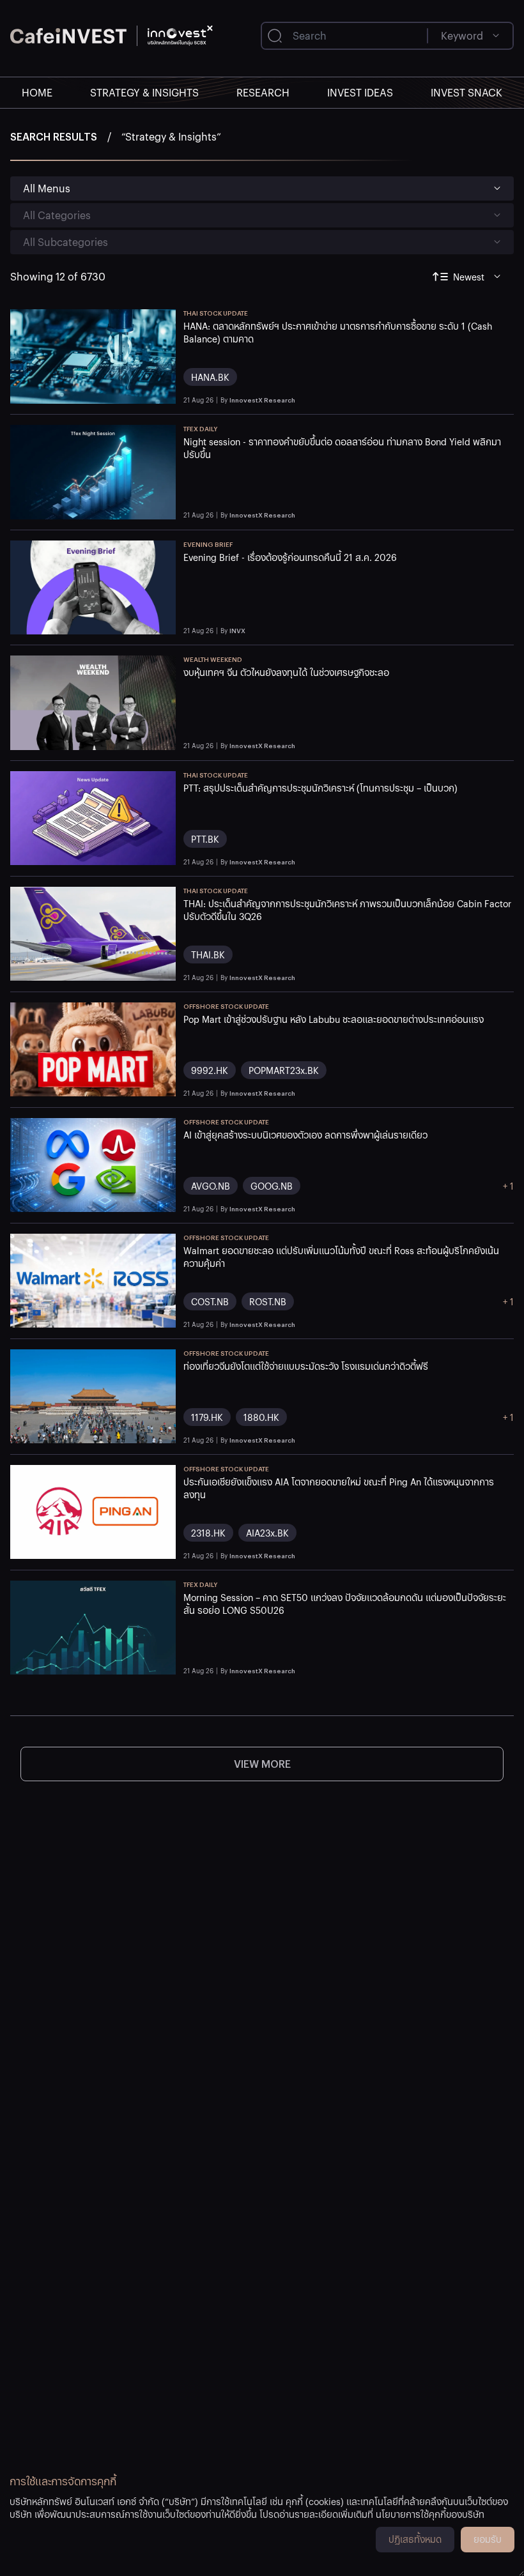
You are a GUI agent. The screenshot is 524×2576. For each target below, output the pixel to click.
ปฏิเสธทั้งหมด (415, 2539)
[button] (349, 356)
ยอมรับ (488, 2539)
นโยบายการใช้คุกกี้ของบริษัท (430, 2514)
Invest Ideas (360, 92)
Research (263, 92)
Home (37, 92)
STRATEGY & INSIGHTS (144, 92)
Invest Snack (466, 92)
